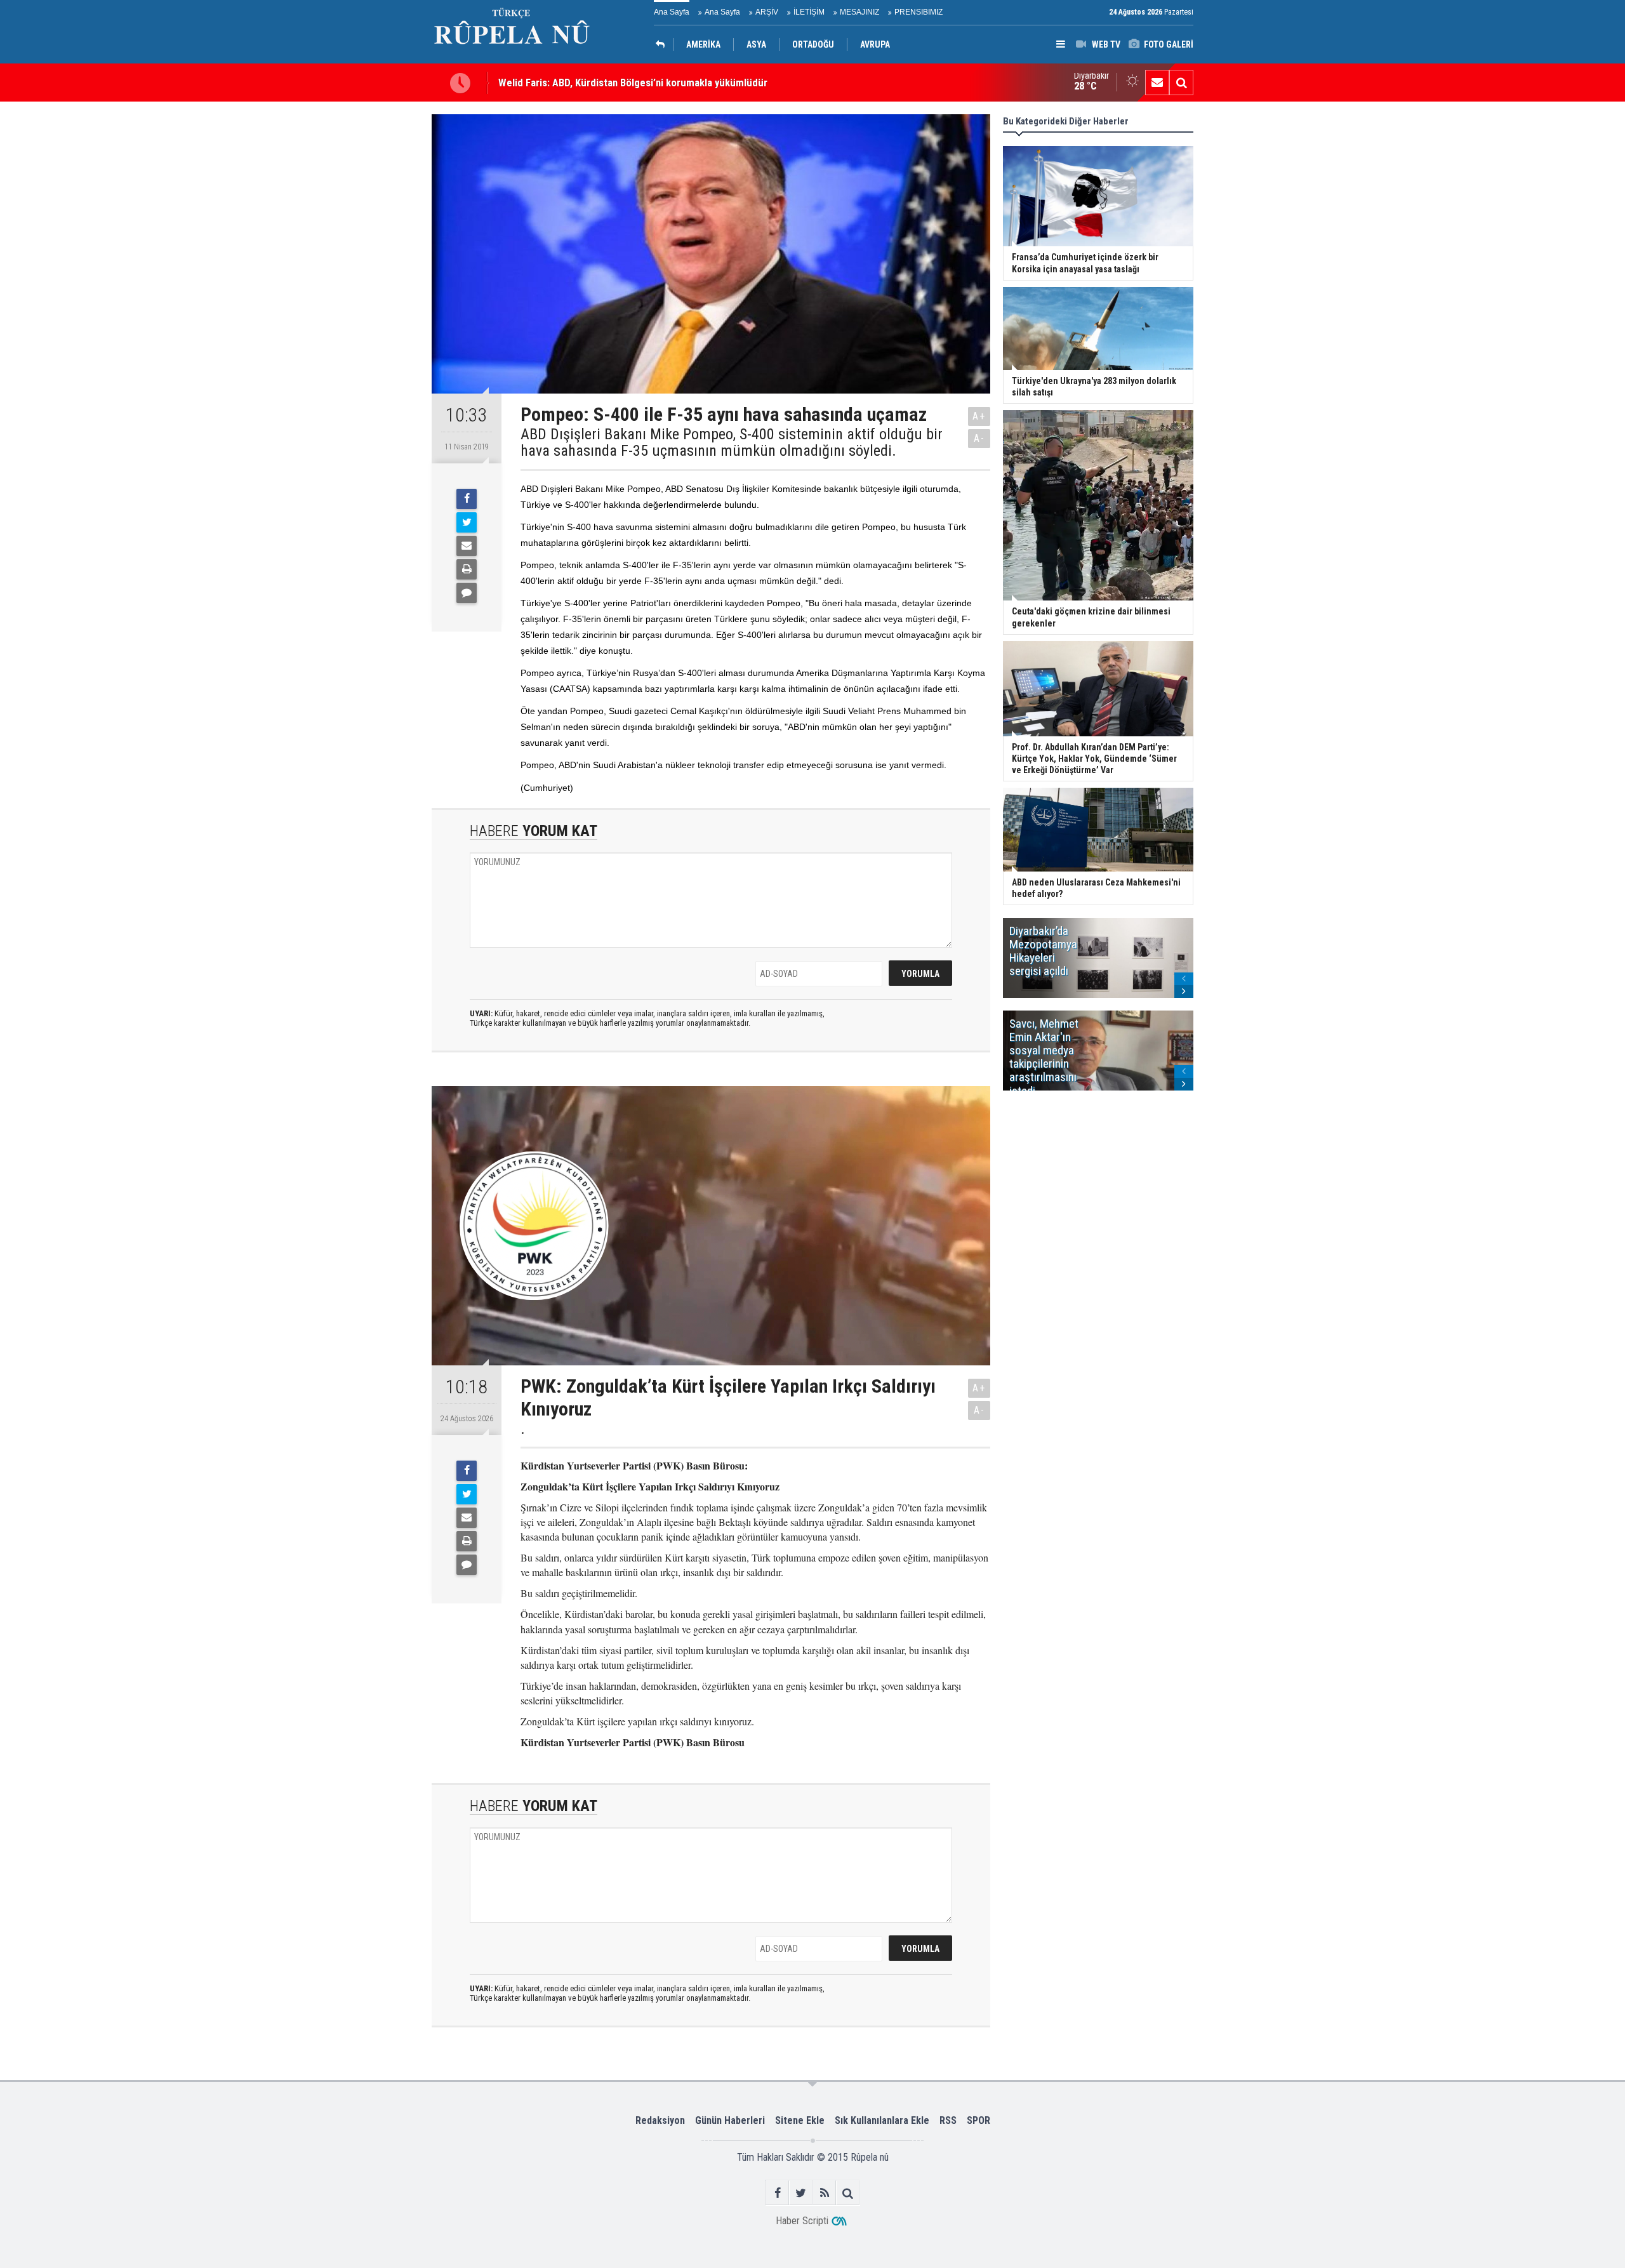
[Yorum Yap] (467, 593)
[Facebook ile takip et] (777, 2193)
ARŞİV (767, 12)
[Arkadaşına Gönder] (467, 546)
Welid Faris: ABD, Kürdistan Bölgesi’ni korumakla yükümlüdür (633, 83)
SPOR (978, 2120)
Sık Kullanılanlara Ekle (882, 2120)
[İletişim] (1157, 83)
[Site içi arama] (1181, 83)
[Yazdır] (467, 569)
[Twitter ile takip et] (801, 2193)
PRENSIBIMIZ (919, 12)
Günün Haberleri (730, 2120)
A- (979, 438)
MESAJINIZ (859, 12)
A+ (979, 416)
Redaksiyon (660, 2120)
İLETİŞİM (809, 12)
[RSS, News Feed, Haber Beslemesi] (824, 2193)
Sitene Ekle (800, 2120)
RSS (948, 2120)
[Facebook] (467, 499)
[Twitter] (467, 522)
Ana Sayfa (672, 12)
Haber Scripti (802, 2221)
